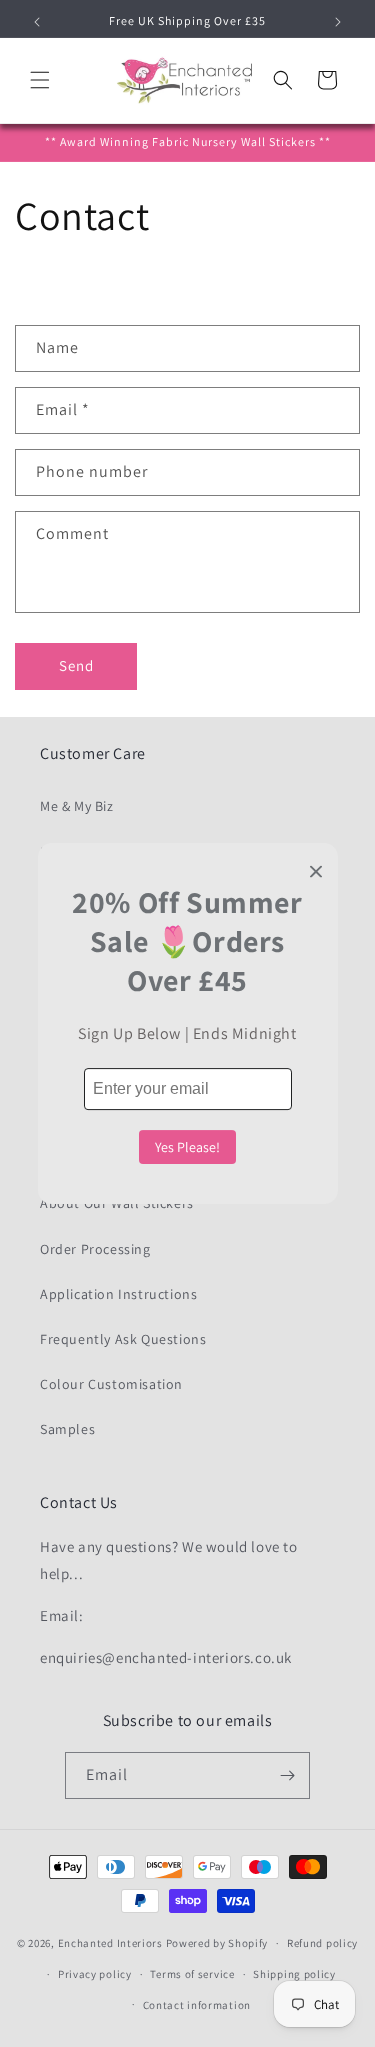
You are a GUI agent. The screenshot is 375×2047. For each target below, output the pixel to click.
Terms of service (192, 1974)
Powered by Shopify (217, 1943)
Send (76, 665)
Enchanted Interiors (110, 1943)
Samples (67, 1429)
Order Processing (95, 1249)
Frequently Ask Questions (123, 1339)
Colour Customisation (111, 1384)
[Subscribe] (287, 1775)
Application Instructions (118, 1294)
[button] (40, 80)
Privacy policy (95, 1974)
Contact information (197, 2005)
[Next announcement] (338, 22)
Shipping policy (294, 1974)
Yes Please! (187, 1147)
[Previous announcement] (37, 22)
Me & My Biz (77, 806)
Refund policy (322, 1943)
